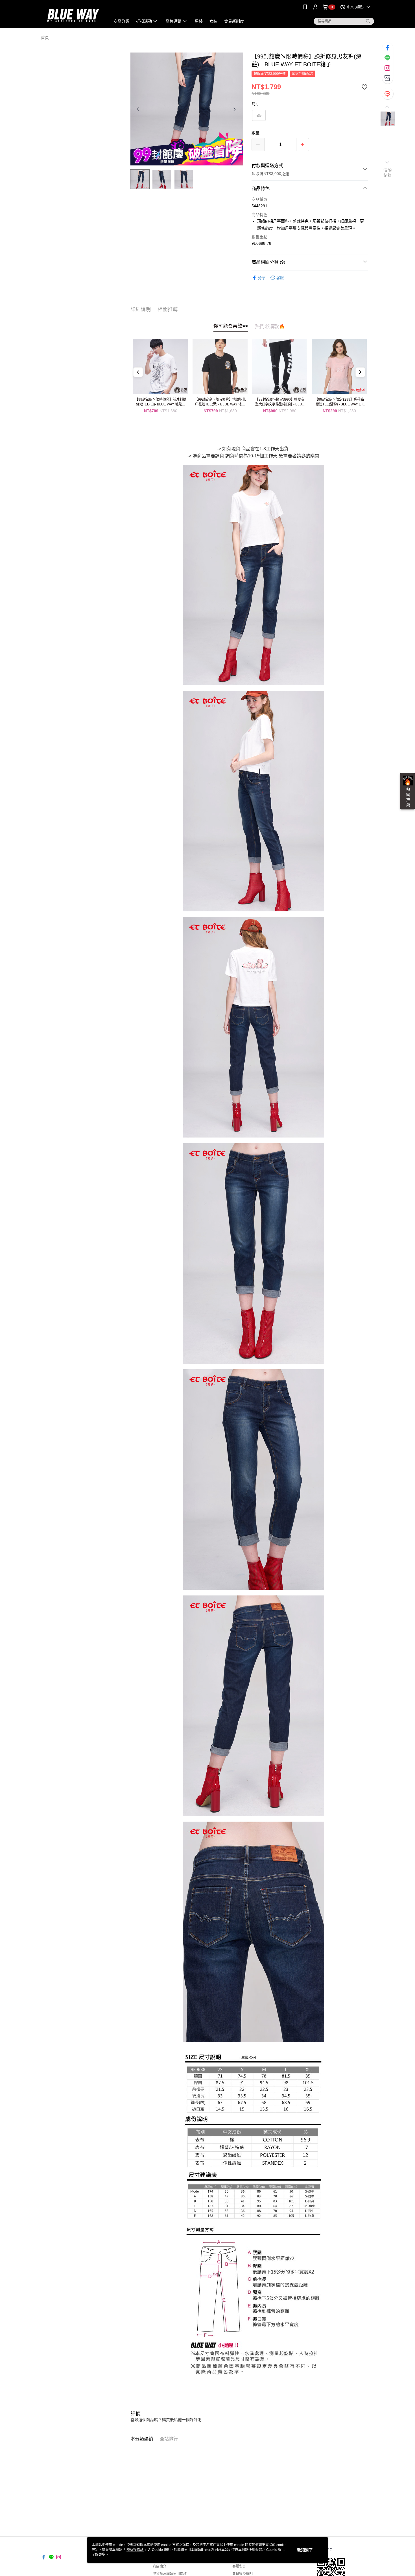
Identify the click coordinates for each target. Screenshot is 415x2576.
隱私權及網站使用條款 (170, 2574)
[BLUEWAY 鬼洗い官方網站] (72, 15)
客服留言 (239, 2566)
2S (259, 115)
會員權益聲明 (243, 2574)
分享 (262, 278)
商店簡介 (160, 2566)
